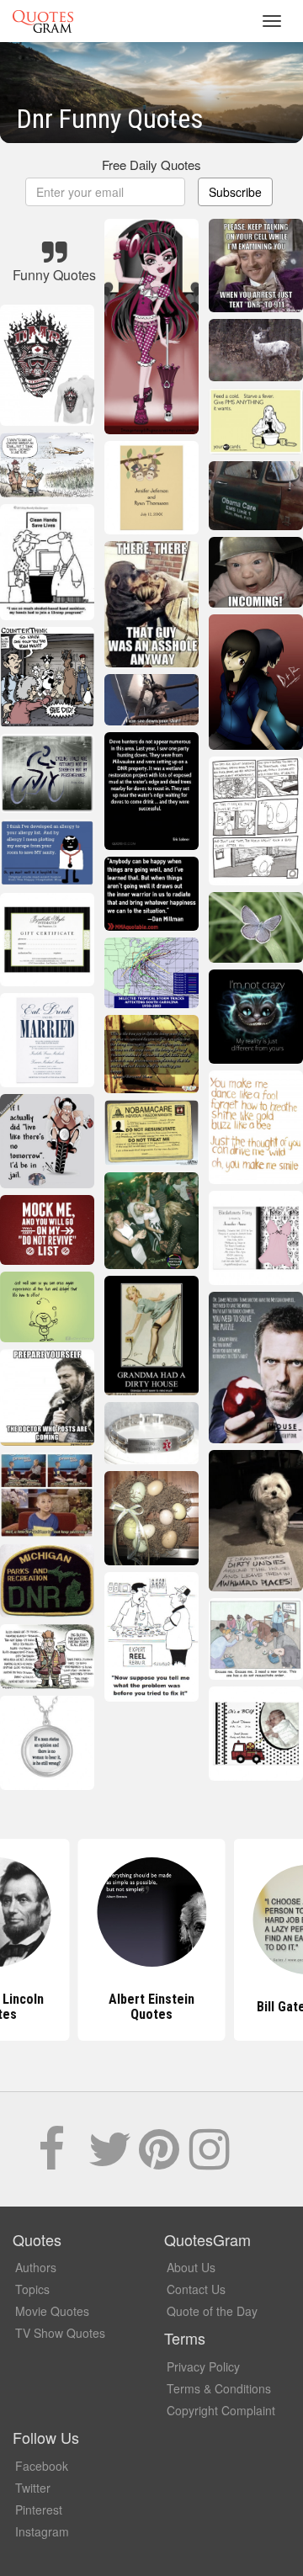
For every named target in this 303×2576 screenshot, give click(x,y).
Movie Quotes (52, 2311)
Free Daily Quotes (151, 165)
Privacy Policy (203, 2366)
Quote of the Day (212, 2311)
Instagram (42, 2531)
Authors (36, 2267)
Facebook (42, 2466)
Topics (32, 2289)
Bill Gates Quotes (151, 2007)
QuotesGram (43, 21)
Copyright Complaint (221, 2410)
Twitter (33, 2488)
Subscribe (235, 192)
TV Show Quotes (60, 2333)
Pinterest (39, 2510)
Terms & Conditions (219, 2388)
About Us (191, 2267)
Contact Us (196, 2289)
